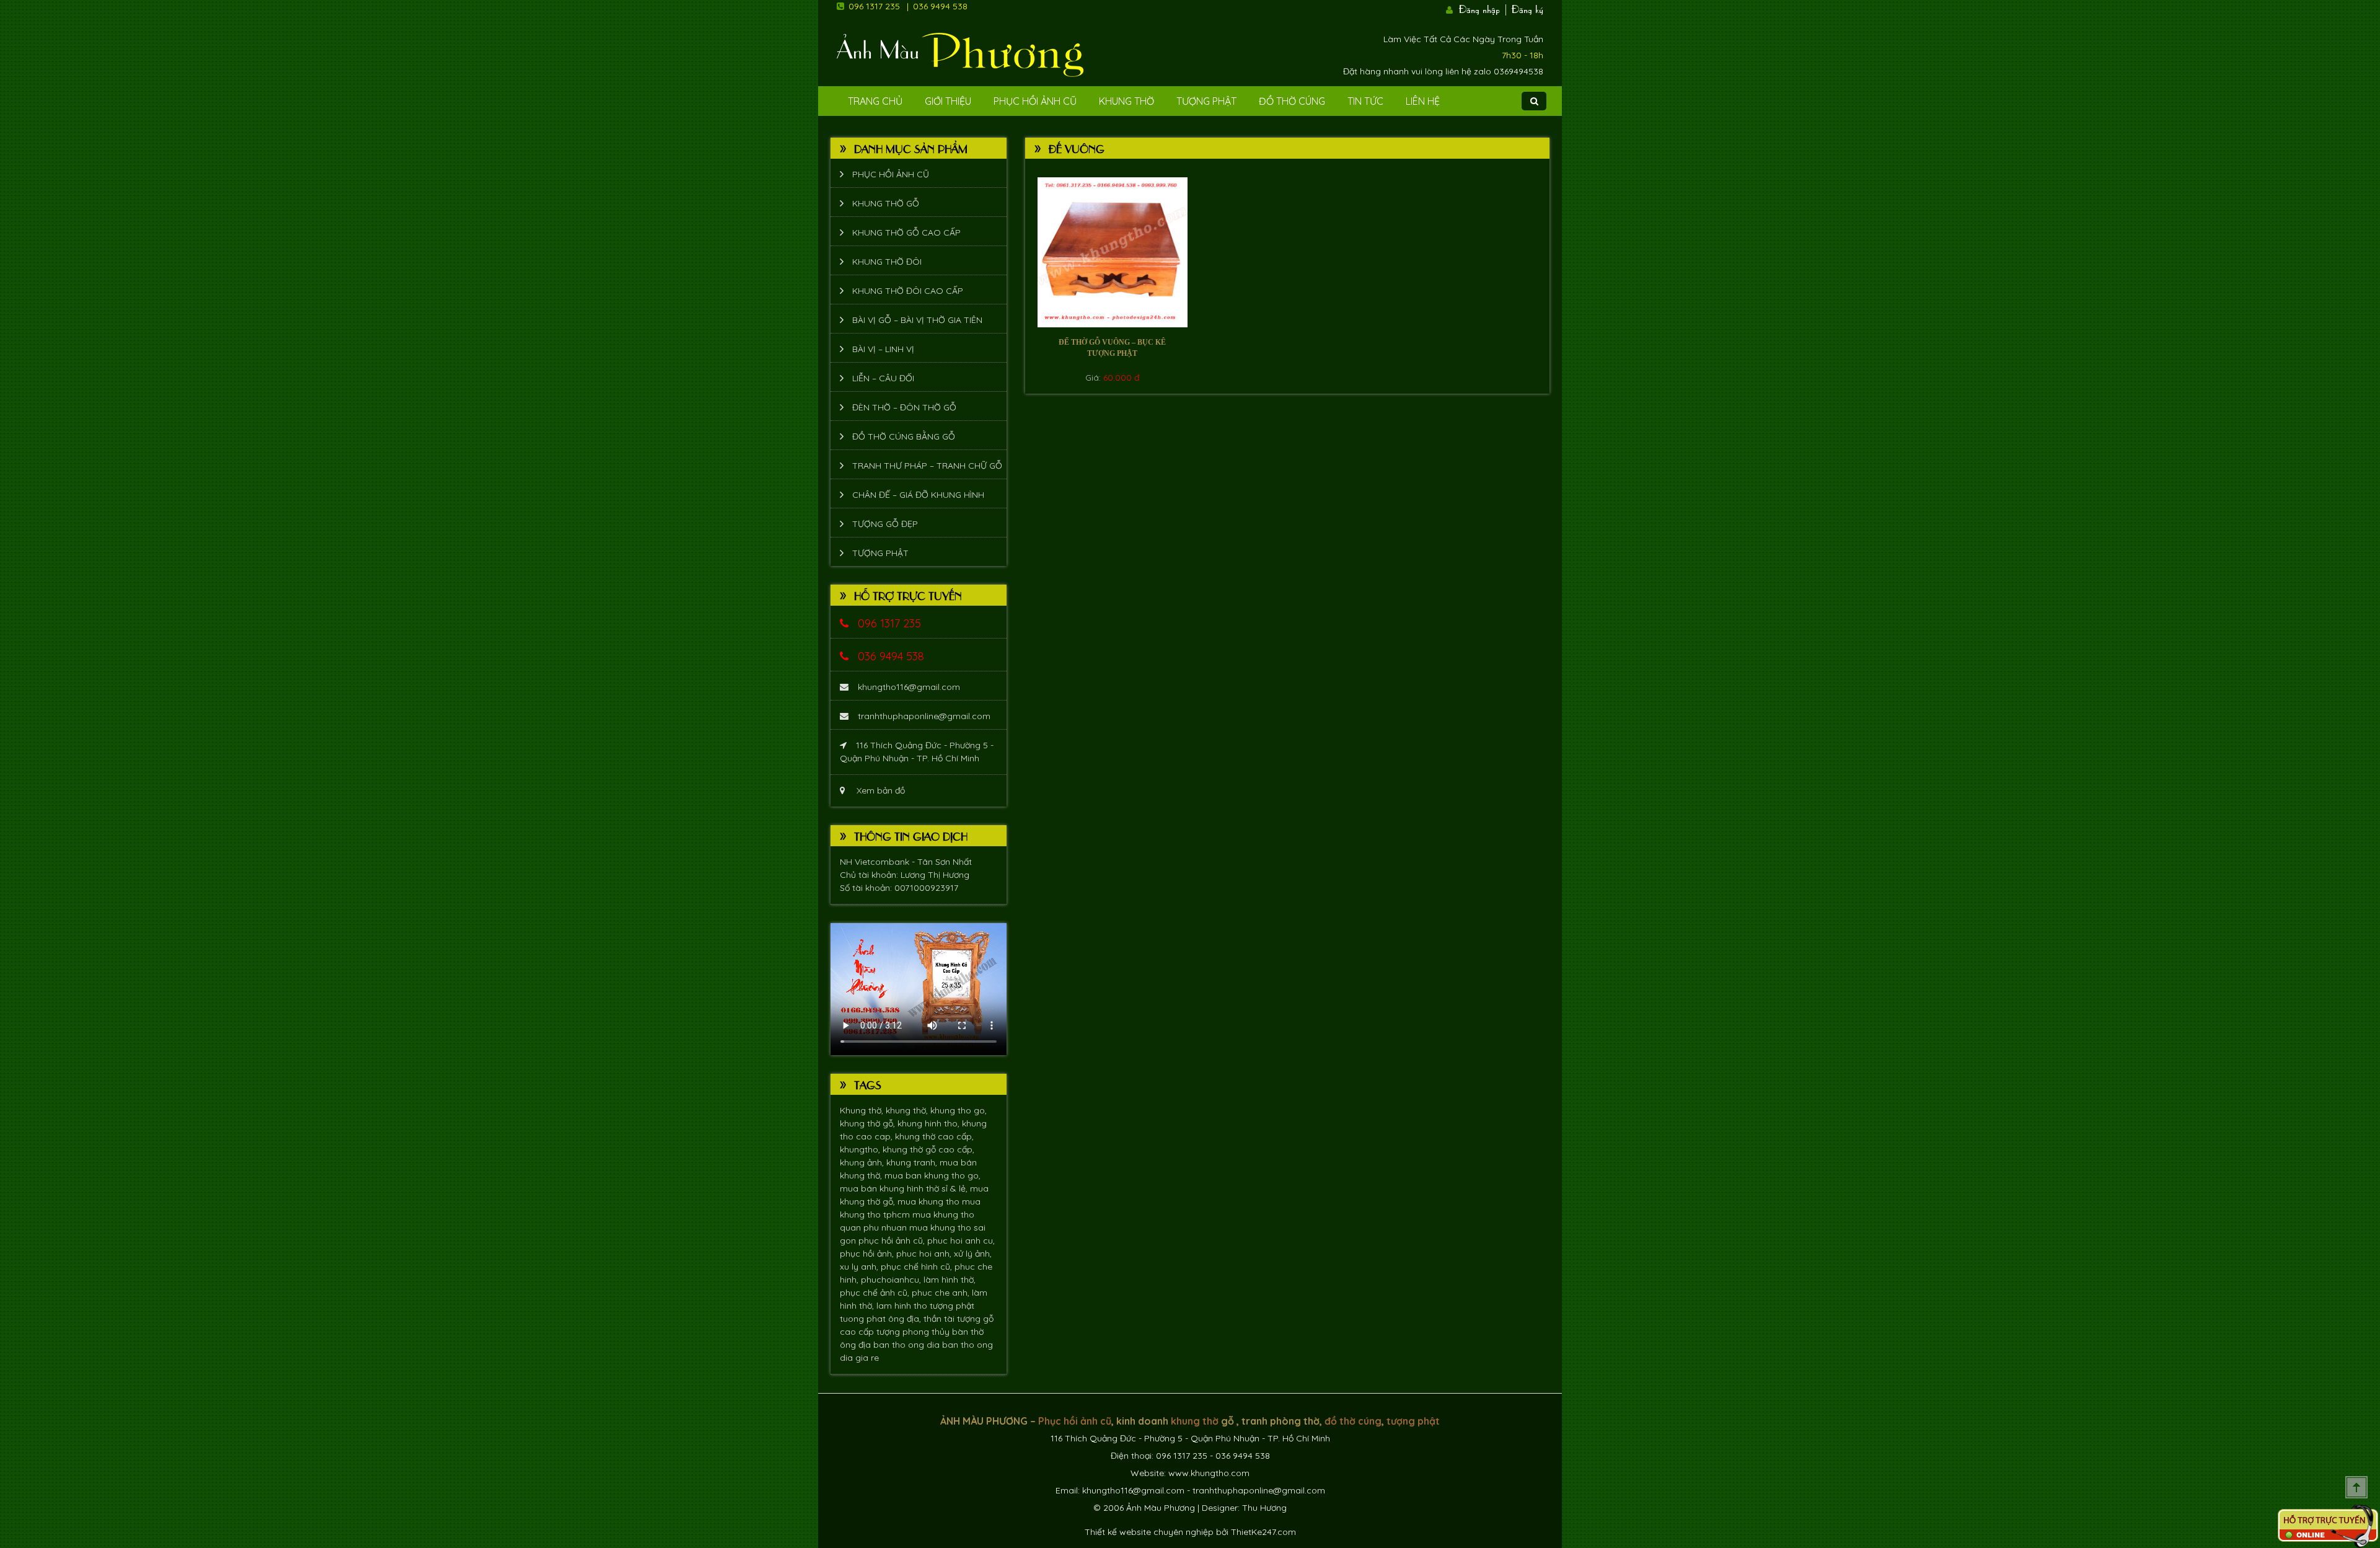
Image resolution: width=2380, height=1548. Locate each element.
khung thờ (1195, 1421)
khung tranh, (913, 1162)
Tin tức (1365, 101)
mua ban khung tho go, (932, 1175)
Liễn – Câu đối (883, 378)
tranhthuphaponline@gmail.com (924, 716)
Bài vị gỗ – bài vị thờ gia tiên (917, 320)
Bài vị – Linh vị (883, 349)
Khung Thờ (1126, 101)
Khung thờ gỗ (886, 203)
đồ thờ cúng (1353, 1421)
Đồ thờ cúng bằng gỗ (904, 436)
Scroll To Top (2356, 1487)
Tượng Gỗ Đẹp (885, 524)
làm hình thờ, (950, 1280)
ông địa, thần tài (923, 1319)
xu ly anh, (860, 1267)
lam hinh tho (903, 1306)
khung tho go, (959, 1110)
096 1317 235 (874, 6)
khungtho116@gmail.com (909, 687)
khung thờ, (908, 1110)
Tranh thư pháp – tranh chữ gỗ (927, 466)
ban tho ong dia (908, 1345)
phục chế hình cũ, (918, 1267)
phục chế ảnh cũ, (876, 1293)
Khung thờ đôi (887, 262)
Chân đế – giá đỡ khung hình (918, 495)
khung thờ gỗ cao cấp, (928, 1149)
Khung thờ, (863, 1110)
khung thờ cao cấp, (934, 1136)
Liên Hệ (1423, 101)
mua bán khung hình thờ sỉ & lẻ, (905, 1188)
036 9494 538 (940, 6)
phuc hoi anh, (925, 1254)
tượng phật (952, 1306)
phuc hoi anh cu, (961, 1241)
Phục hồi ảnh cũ (1035, 101)
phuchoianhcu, (892, 1280)
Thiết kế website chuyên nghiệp (1149, 1532)
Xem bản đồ (879, 790)
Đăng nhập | (1484, 8)
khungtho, (861, 1149)
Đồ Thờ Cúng (1292, 101)
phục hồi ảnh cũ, (893, 1241)
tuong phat (864, 1319)
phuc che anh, (942, 1293)
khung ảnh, (863, 1162)
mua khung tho (930, 1201)
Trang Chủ (875, 101)
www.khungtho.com (1209, 1473)
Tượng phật (1206, 101)
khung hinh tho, (930, 1123)
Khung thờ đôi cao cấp (908, 291)
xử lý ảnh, (973, 1254)
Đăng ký (1527, 8)
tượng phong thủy (914, 1332)
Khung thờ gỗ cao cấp (906, 232)
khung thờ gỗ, (869, 1123)
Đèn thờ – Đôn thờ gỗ (904, 407)
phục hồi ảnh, (868, 1254)
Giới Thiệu (948, 101)
